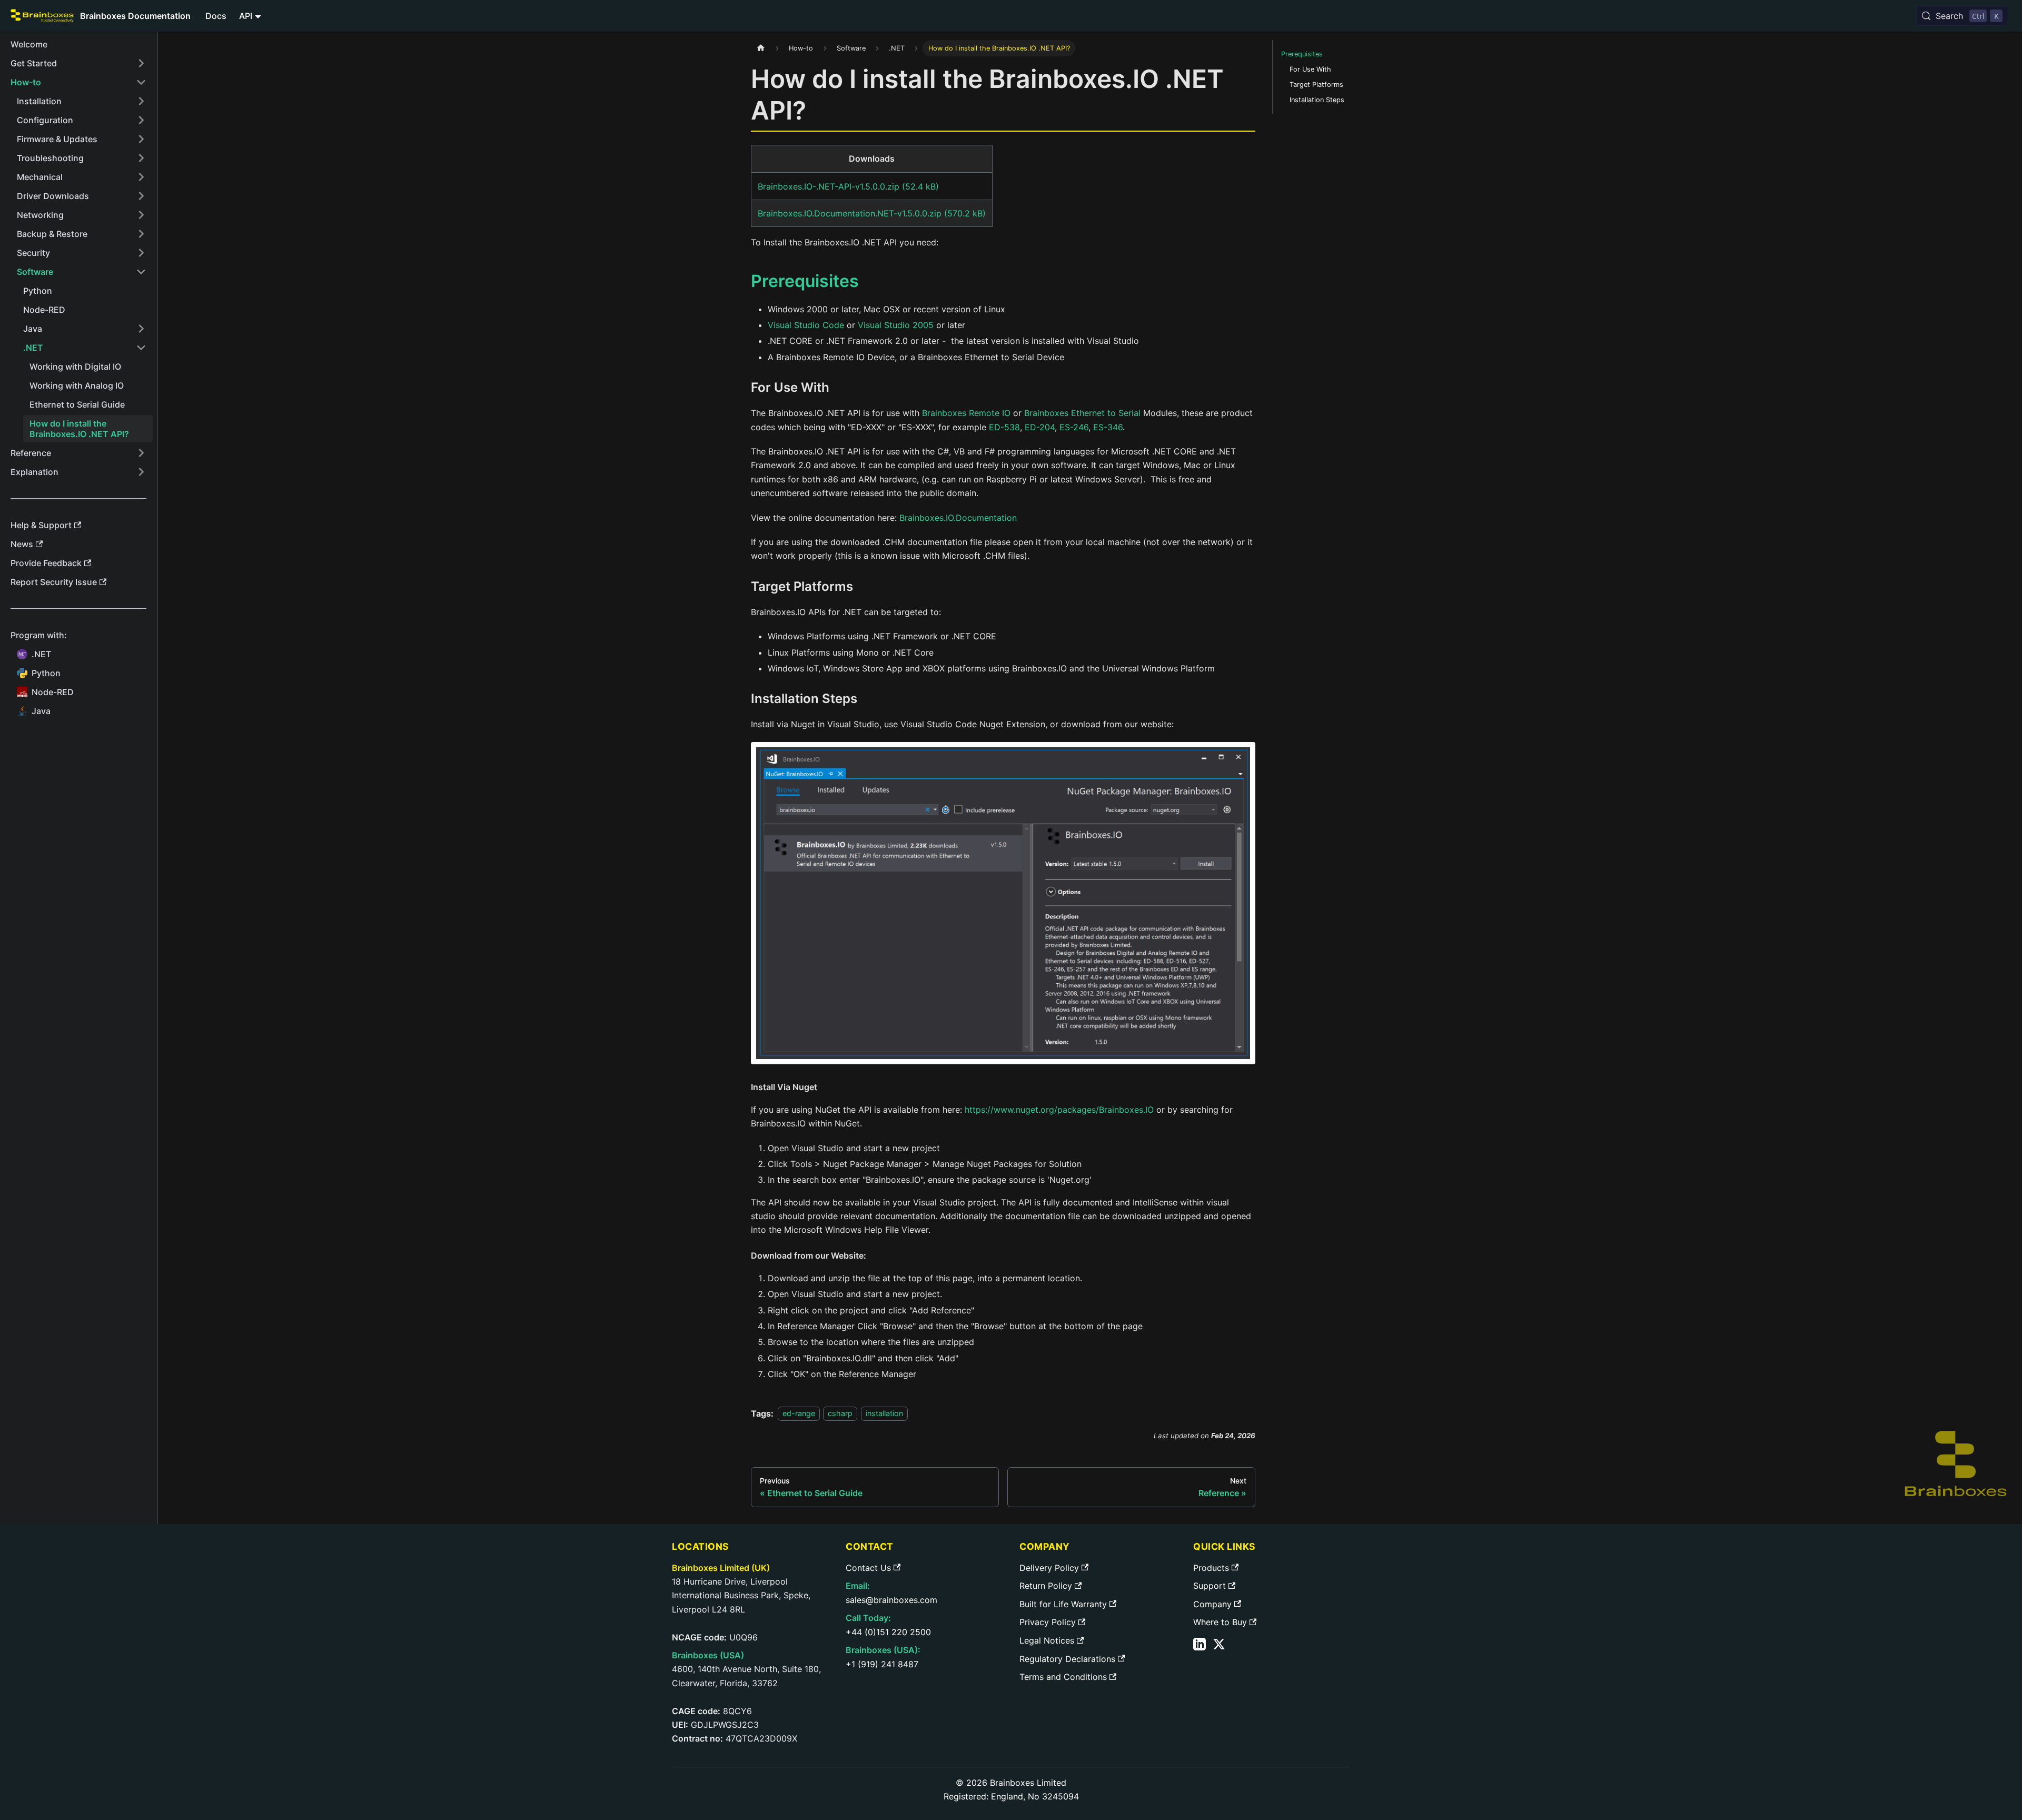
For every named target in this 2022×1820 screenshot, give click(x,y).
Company (1212, 1604)
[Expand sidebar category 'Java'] (141, 329)
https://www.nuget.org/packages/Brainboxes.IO (1059, 1110)
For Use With (1310, 69)
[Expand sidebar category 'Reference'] (141, 453)
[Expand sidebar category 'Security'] (141, 253)
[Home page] (761, 48)
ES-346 (1108, 427)
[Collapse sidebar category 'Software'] (141, 272)
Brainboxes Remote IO (966, 413)
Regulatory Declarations (1067, 1659)
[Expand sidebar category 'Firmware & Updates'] (141, 139)
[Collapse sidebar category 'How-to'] (141, 82)
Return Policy (1046, 1586)
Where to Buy (1220, 1622)
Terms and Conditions (1063, 1677)
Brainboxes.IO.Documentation (958, 518)
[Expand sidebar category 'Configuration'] (141, 120)
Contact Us (868, 1568)
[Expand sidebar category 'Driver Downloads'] (141, 196)
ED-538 (1004, 427)
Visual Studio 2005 (896, 325)
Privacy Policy (1048, 1622)
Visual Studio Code (806, 325)
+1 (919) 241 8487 (882, 1664)
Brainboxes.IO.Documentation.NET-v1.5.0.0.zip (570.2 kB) (872, 213)
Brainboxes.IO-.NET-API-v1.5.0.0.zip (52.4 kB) (848, 186)
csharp (840, 1414)
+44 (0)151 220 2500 (888, 1632)
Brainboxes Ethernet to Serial (1082, 413)
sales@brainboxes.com (891, 1600)
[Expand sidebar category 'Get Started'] (141, 63)
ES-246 (1074, 427)
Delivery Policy (1049, 1568)
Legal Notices (1047, 1640)
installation (884, 1414)
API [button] (246, 16)
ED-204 (1040, 427)
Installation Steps (1317, 100)
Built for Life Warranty (1063, 1604)
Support (1210, 1586)
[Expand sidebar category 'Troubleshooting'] (141, 158)
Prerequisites (1302, 54)
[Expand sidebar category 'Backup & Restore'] (141, 234)
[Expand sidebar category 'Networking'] (141, 215)
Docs (216, 16)
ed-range (799, 1414)
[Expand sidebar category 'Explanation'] (141, 472)
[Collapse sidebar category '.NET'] (141, 348)
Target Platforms (1316, 85)
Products (1211, 1568)
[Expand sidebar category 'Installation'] (141, 101)
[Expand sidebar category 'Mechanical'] (141, 177)
